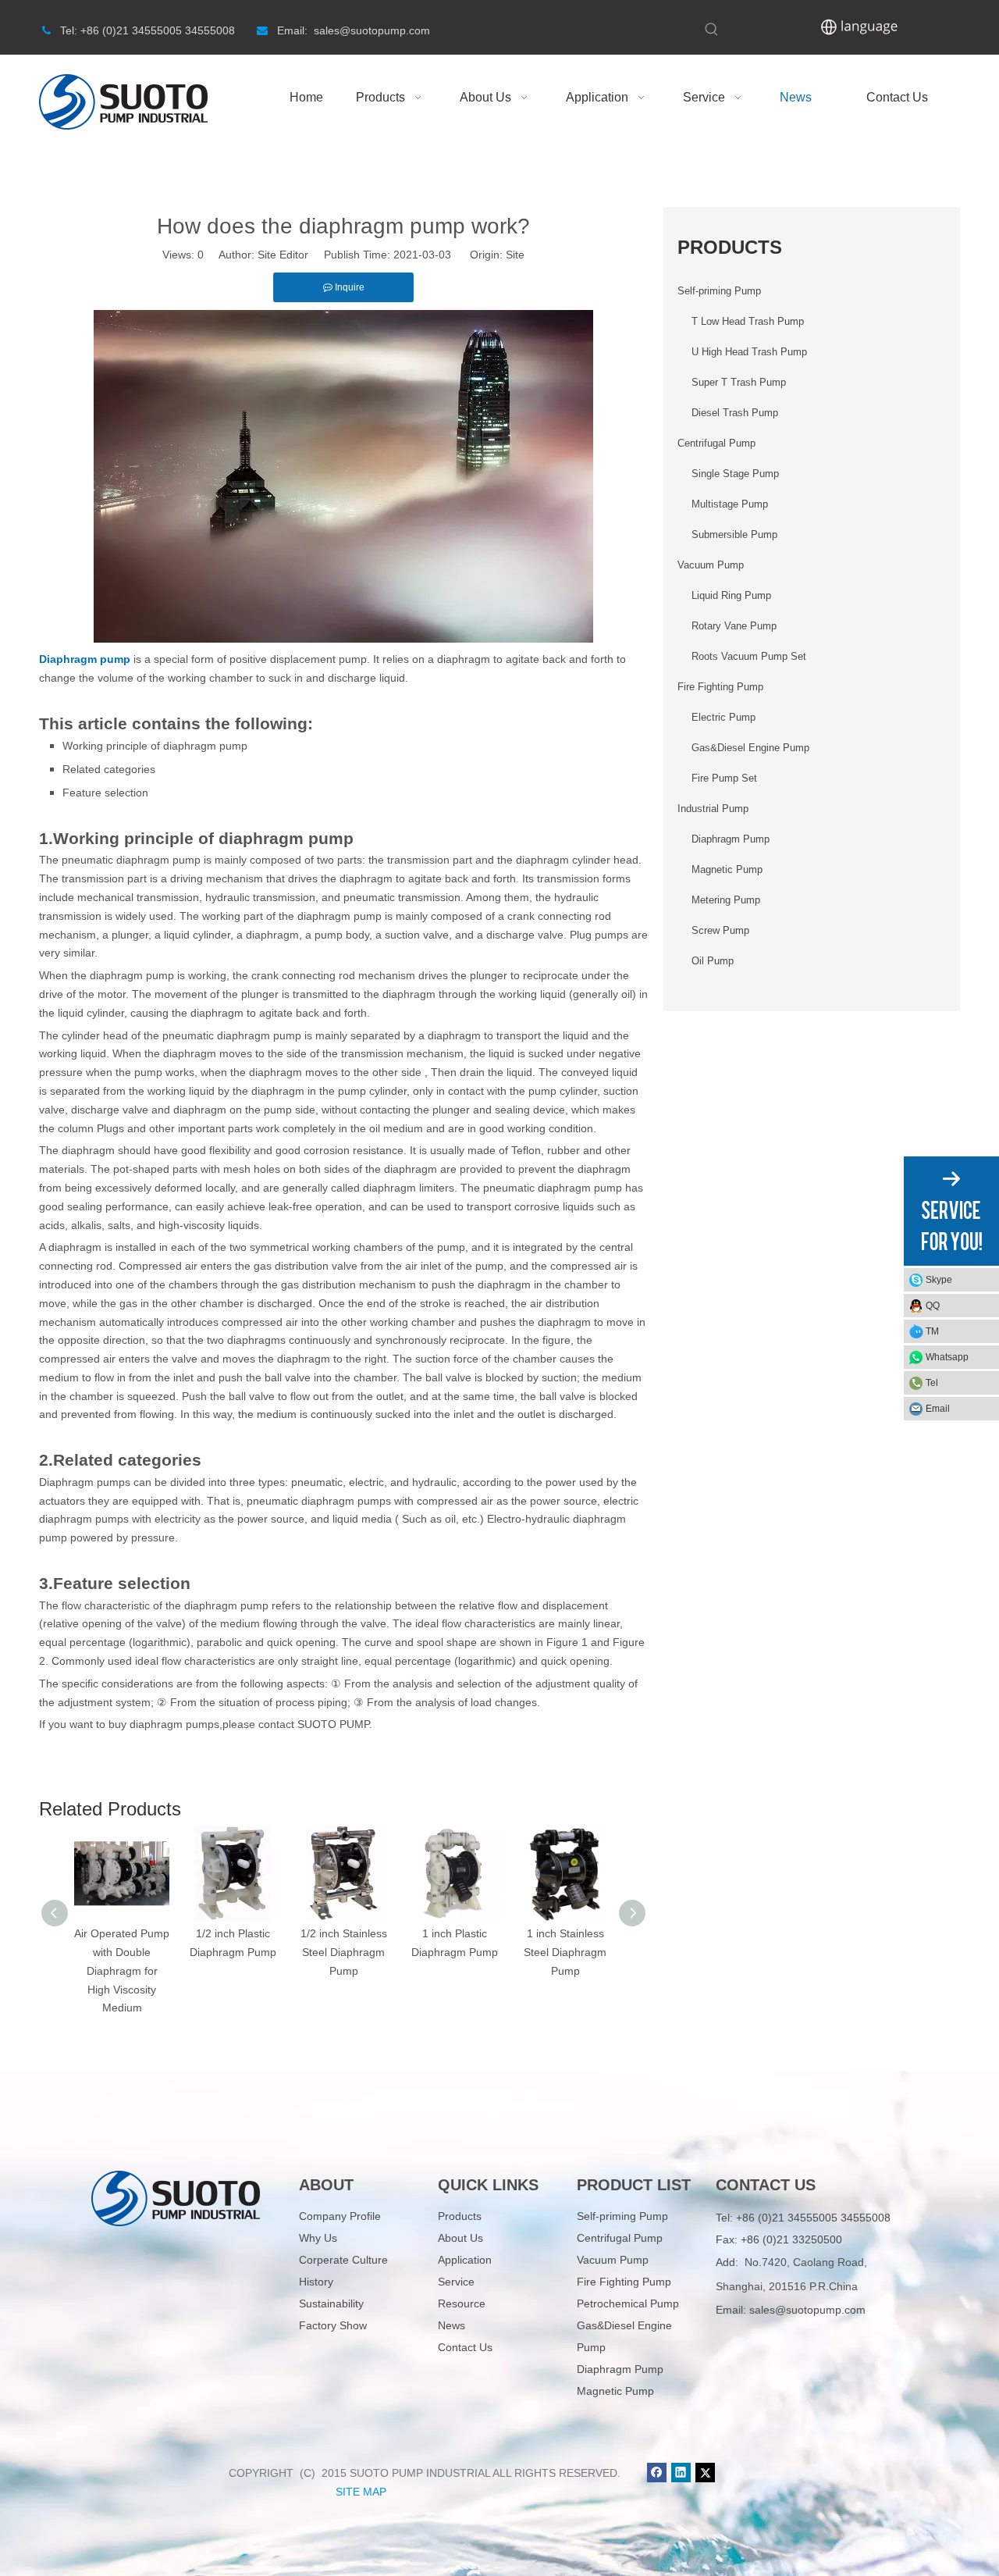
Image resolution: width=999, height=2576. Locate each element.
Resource (462, 2303)
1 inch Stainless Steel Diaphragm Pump (565, 1952)
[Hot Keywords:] (712, 30)
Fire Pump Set (724, 778)
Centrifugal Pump (716, 443)
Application (465, 2260)
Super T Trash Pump (739, 382)
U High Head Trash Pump (749, 352)
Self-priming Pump (719, 291)
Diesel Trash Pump (735, 413)
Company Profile (340, 2216)
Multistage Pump (730, 504)
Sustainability (331, 2303)
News (452, 2325)
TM (932, 1331)
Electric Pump (723, 717)
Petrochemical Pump (628, 2303)
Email (938, 1409)
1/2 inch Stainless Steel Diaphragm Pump (344, 1952)
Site (515, 255)
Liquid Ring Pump (731, 595)
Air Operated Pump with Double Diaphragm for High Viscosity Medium (122, 1970)
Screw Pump (720, 930)
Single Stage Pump (735, 474)
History (316, 2282)
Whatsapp (947, 1357)
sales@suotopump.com (807, 2310)
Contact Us (465, 2347)
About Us (460, 2238)
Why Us (318, 2238)
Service (456, 2282)
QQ (933, 1306)
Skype (939, 1280)
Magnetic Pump (727, 869)
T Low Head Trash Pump (748, 321)
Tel (932, 1383)
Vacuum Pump (711, 565)
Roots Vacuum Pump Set (749, 656)
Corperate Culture (343, 2260)
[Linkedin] (681, 2473)
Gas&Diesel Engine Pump (750, 748)
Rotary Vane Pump (734, 626)
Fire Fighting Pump (720, 687)
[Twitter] (705, 2473)
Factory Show (333, 2325)
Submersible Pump (734, 534)
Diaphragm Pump (731, 839)
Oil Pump (713, 961)
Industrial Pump (713, 809)
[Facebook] (657, 2473)
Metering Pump (726, 900)
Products (460, 2216)
